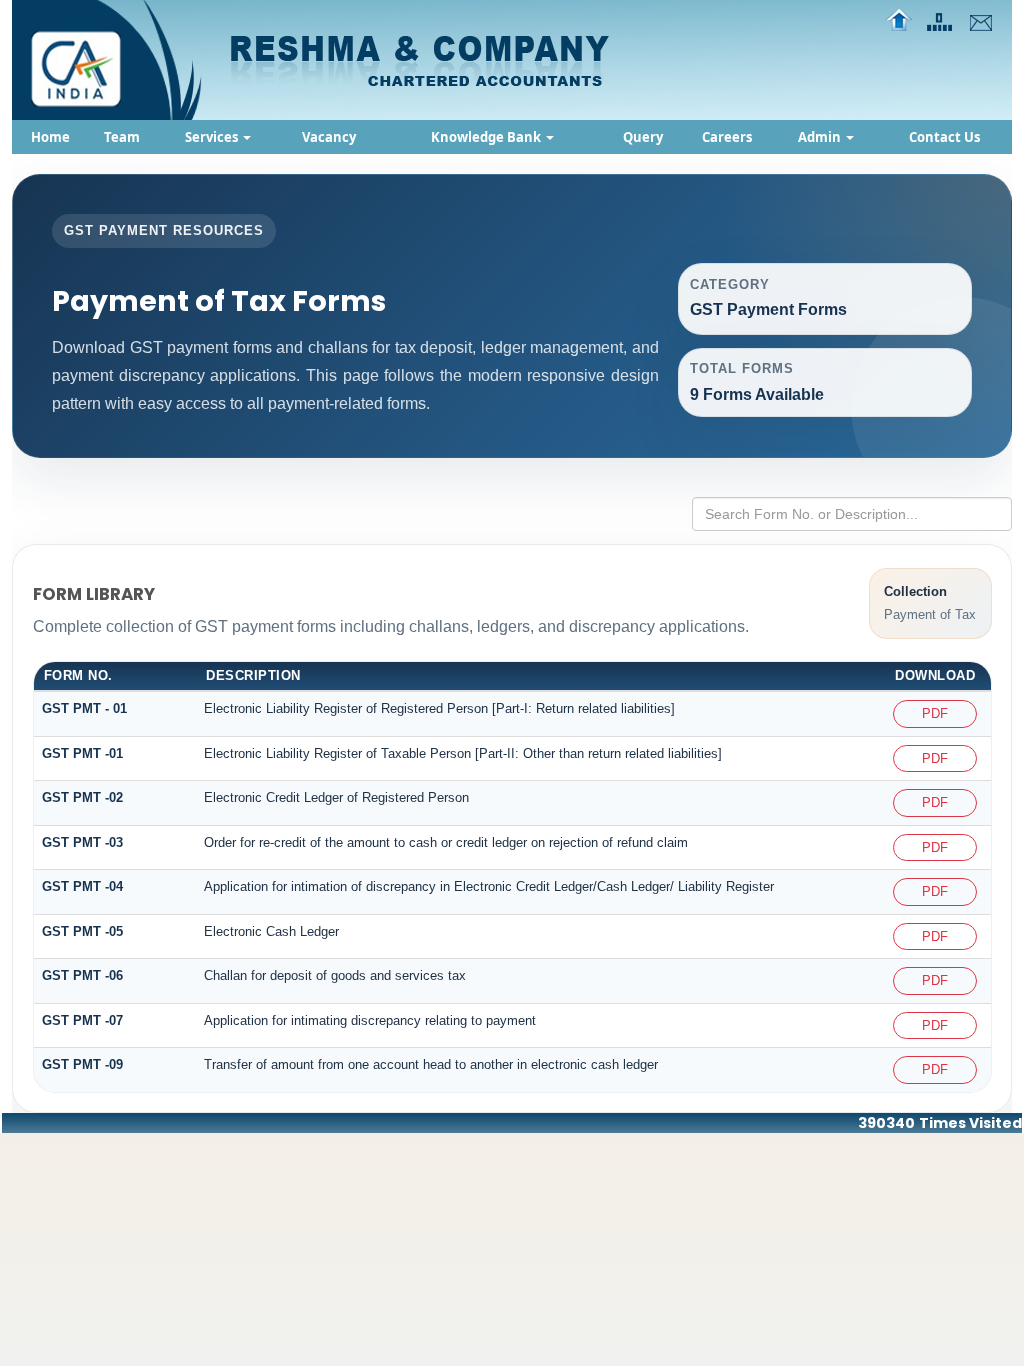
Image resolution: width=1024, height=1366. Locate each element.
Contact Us (944, 137)
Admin (821, 137)
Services (213, 137)
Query (643, 137)
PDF (935, 713)
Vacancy (329, 137)
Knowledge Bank (487, 137)
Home (50, 137)
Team (122, 137)
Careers (727, 137)
